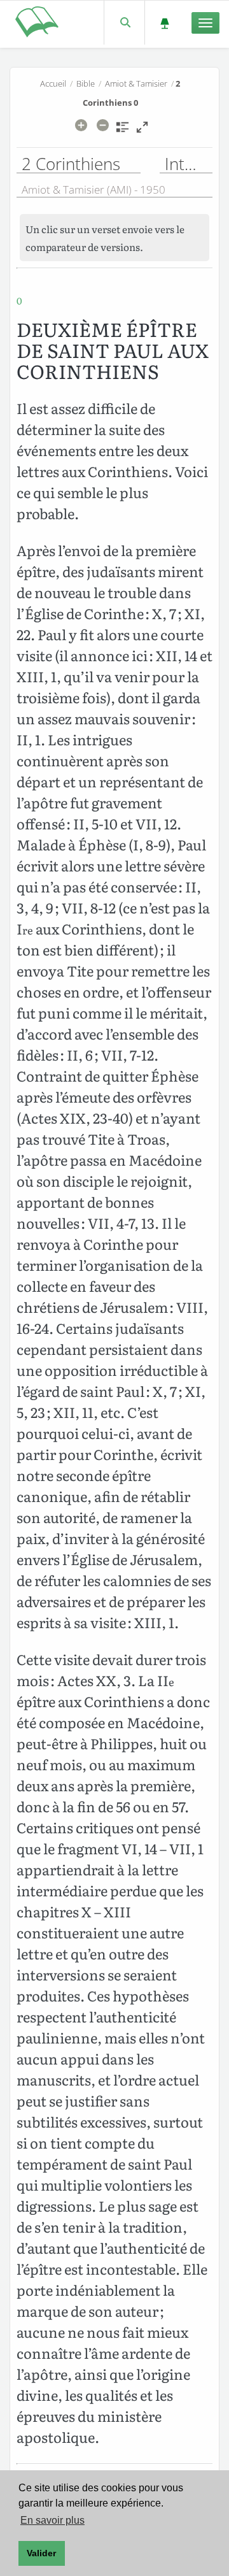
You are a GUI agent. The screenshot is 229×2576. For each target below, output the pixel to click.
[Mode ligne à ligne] (142, 131)
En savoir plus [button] (52, 2520)
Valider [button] (41, 2553)
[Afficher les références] (122, 131)
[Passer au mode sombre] (164, 23)
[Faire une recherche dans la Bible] (124, 23)
